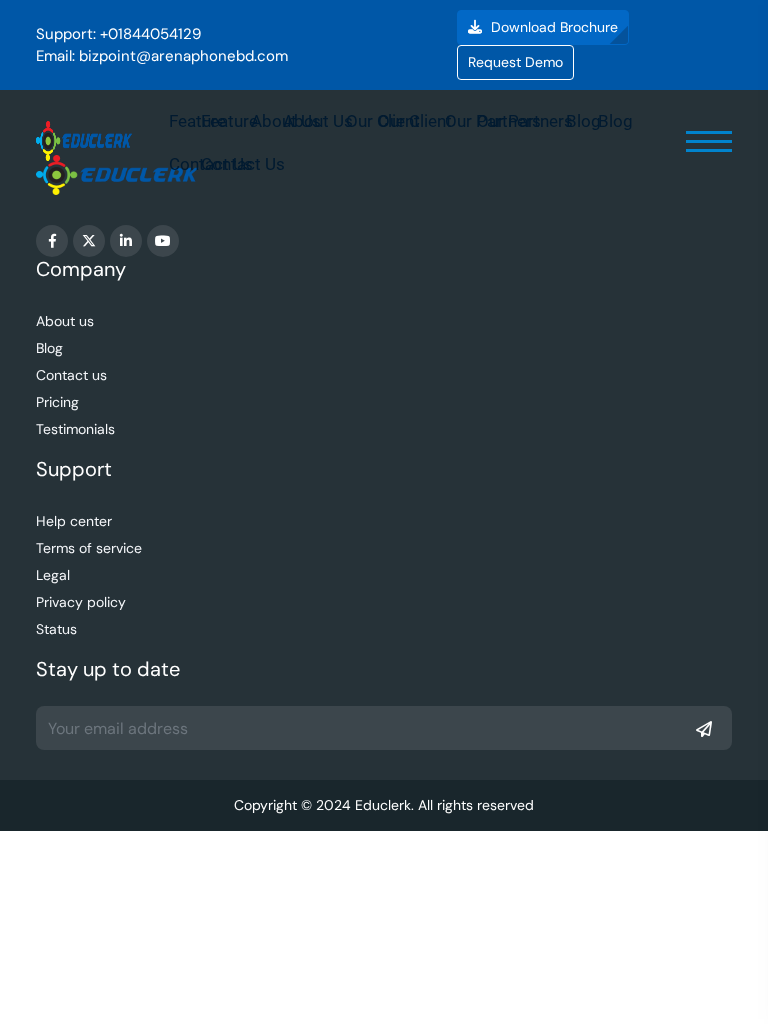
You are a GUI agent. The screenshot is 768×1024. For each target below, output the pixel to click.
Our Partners (525, 121)
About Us (318, 121)
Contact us (71, 375)
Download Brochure (552, 27)
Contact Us (243, 164)
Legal (53, 575)
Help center (74, 521)
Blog (615, 121)
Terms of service (89, 548)
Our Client (415, 121)
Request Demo (515, 62)
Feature (229, 121)
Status (56, 629)
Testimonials (75, 429)
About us (65, 321)
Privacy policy (81, 602)
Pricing (57, 402)
